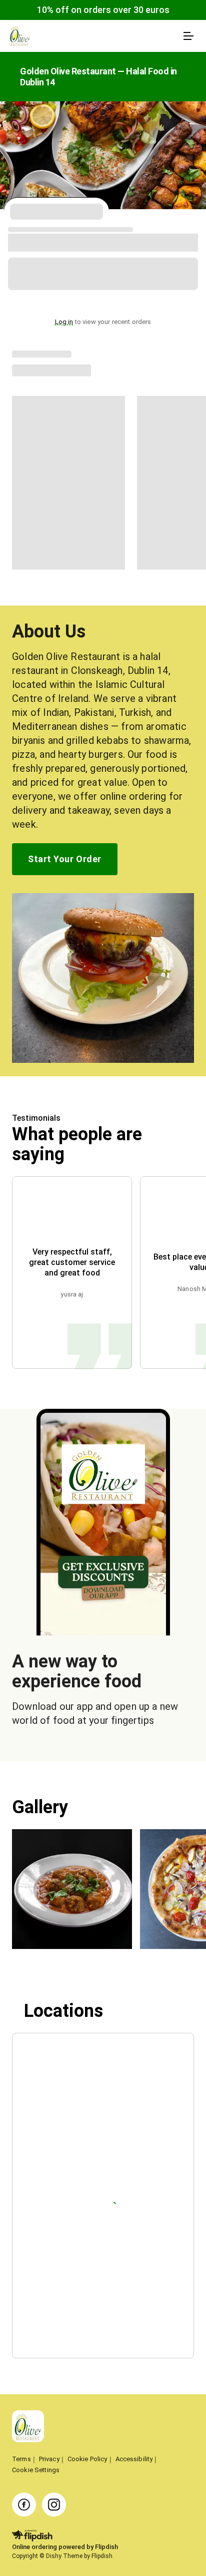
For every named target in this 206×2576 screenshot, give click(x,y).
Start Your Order (64, 859)
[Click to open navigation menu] (188, 36)
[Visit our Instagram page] (54, 2505)
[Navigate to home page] (93, 36)
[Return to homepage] (28, 2427)
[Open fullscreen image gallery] (72, 1889)
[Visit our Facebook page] (24, 2505)
